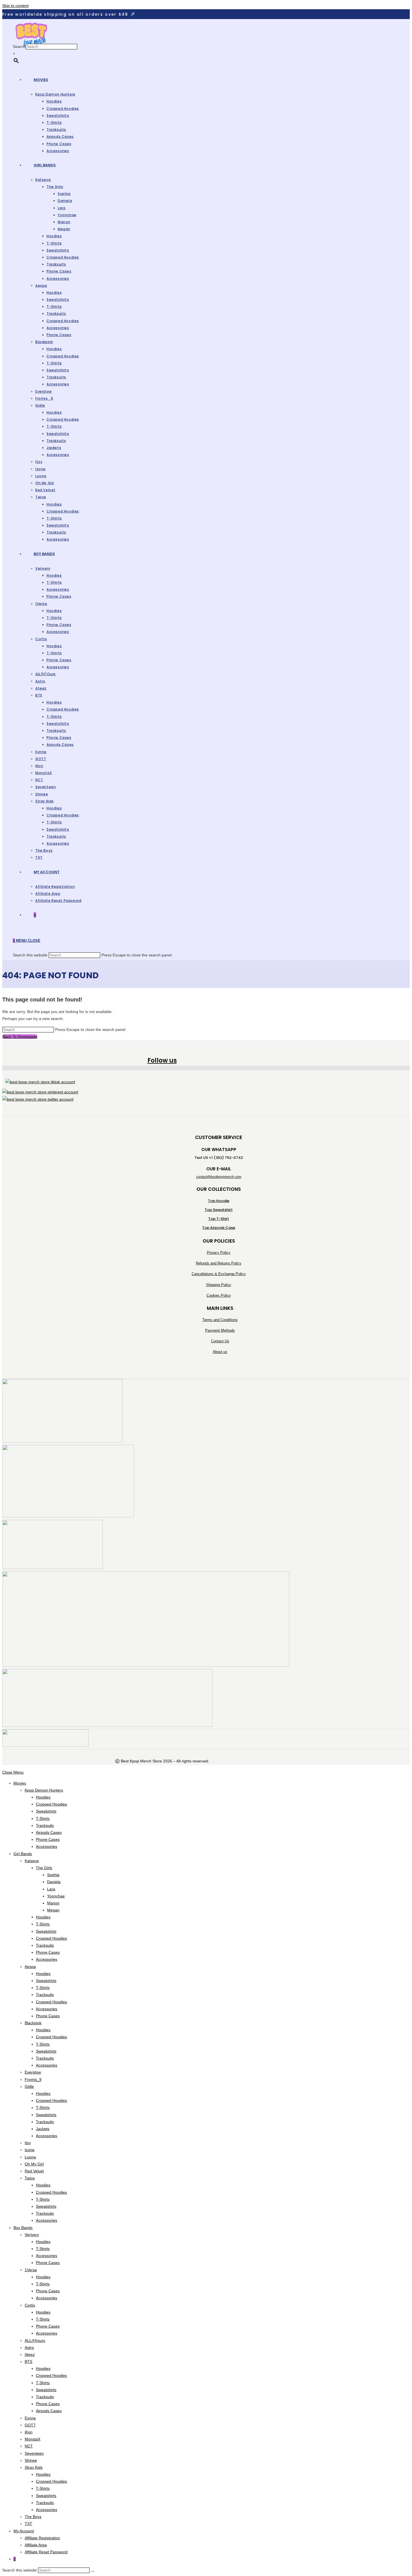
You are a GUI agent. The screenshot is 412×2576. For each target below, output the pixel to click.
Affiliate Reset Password (46, 2552)
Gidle (29, 2086)
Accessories (47, 1846)
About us (220, 1352)
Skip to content (15, 6)
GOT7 (30, 2425)
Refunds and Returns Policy (219, 1263)
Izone (30, 2150)
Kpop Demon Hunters (44, 1790)
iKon (29, 2432)
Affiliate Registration (42, 2538)
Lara (51, 1889)
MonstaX (33, 2439)
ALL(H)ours (35, 2340)
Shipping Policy (219, 1285)
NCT (29, 2446)
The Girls (44, 1868)
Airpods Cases (49, 1832)
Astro (29, 2347)
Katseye (32, 1861)
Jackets (43, 2129)
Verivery (32, 2235)
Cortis (30, 2305)
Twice (30, 2178)
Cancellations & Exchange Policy (219, 1274)
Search (19, 46)
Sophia (53, 1875)
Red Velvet (34, 2171)
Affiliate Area (36, 2545)
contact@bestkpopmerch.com (219, 1177)
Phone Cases (48, 1839)
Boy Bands (23, 2228)
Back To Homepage (20, 1037)
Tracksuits (45, 1825)
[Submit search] (93, 2572)
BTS (28, 2361)
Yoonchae (56, 1896)
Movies (20, 1783)
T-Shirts (43, 1818)
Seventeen (34, 2453)
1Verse (31, 2270)
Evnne (30, 2418)
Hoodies (43, 1797)
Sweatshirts (46, 1811)
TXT (28, 2524)
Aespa (30, 1967)
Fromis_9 (33, 2079)
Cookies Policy (219, 1295)
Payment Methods (220, 1330)
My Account (24, 2531)
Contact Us (220, 1341)
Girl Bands (23, 1854)
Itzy (28, 2143)
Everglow (33, 2072)
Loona (30, 2157)
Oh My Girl (34, 2164)
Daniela (54, 1882)
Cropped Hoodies (51, 1804)
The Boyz (33, 2517)
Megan (53, 1910)
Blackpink (33, 2023)
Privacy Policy (219, 1253)
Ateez (30, 2354)
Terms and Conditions (220, 1320)
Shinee (31, 2460)
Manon (53, 1903)
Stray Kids (34, 2467)
